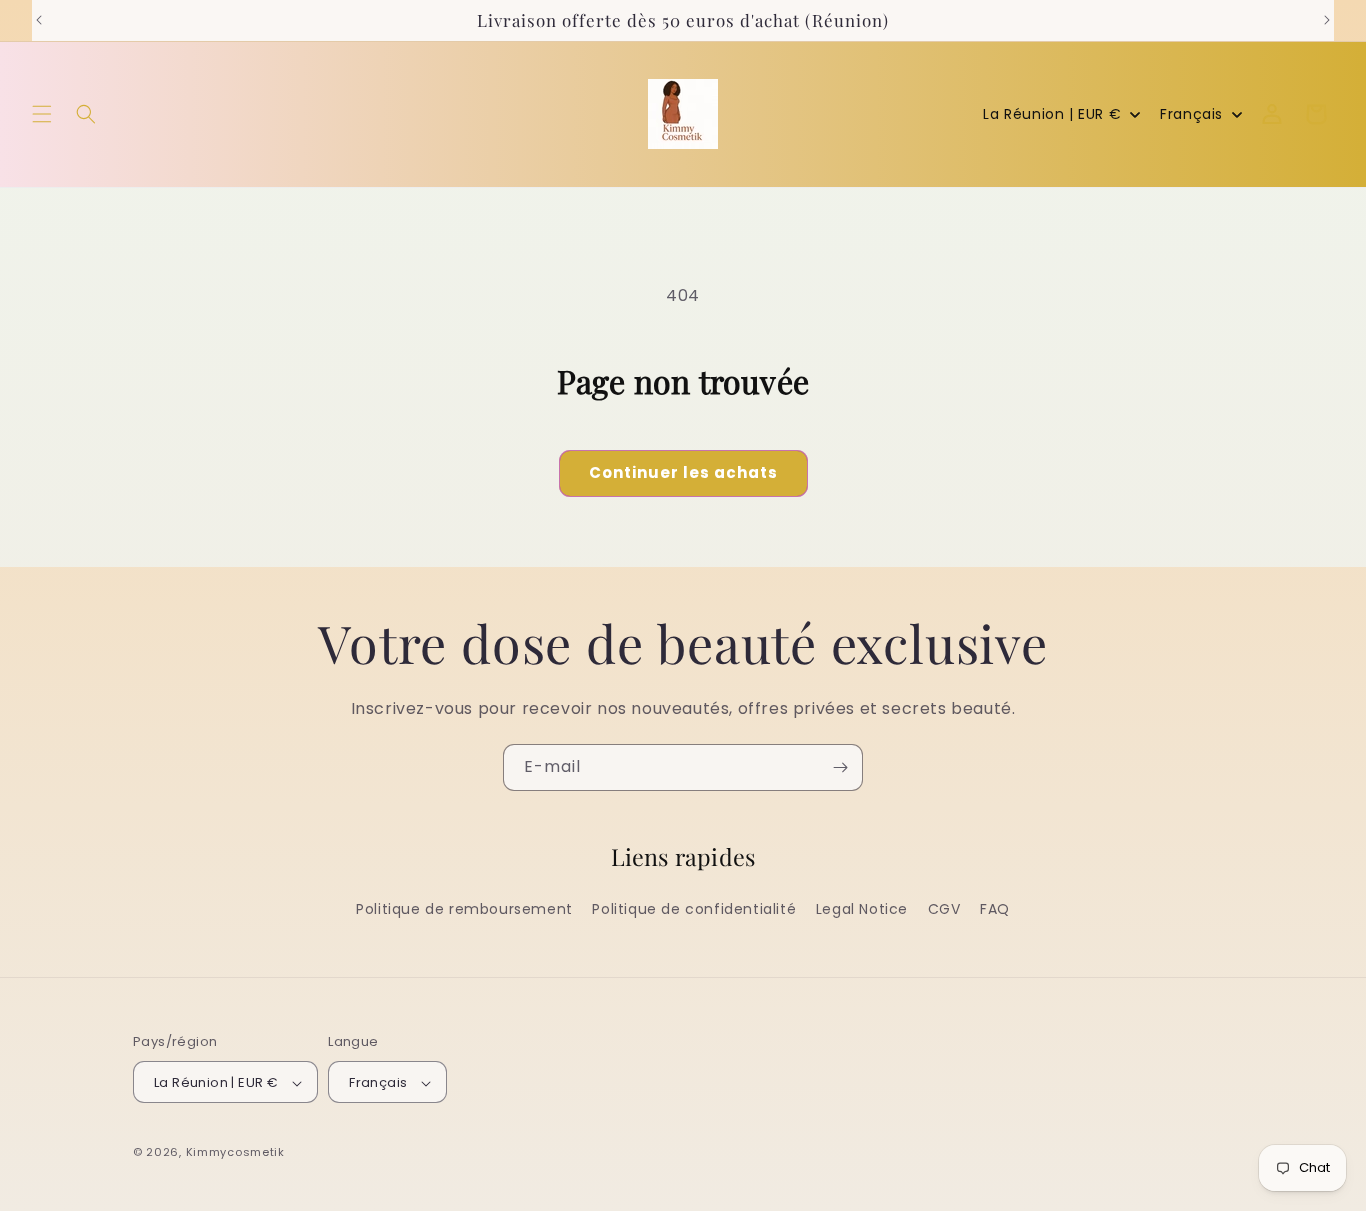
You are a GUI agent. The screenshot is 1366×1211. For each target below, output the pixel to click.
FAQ (995, 909)
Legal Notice (862, 909)
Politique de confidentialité (694, 909)
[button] (42, 114)
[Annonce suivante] (1327, 20)
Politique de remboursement (464, 909)
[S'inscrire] (840, 767)
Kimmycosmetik (235, 1153)
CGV (944, 909)
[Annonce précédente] (39, 20)
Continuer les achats (683, 472)
